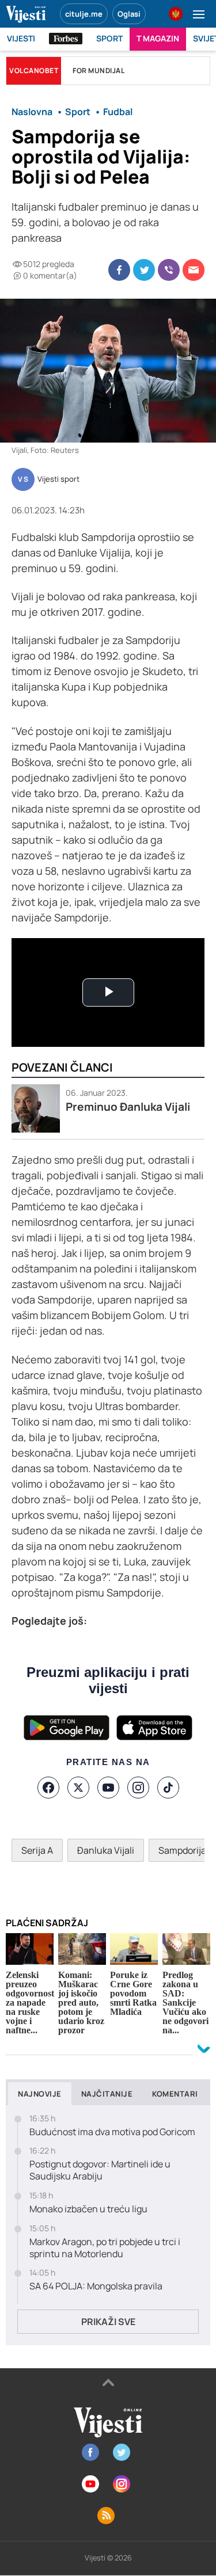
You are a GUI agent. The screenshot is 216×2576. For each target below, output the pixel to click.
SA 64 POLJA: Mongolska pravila (96, 2286)
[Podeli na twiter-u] (144, 270)
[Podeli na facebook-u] (119, 270)
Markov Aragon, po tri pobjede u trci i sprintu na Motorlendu (105, 2248)
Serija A (37, 1850)
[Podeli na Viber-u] (169, 270)
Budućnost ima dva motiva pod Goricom (112, 2132)
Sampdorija (182, 1850)
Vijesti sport (58, 479)
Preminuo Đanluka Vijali (128, 1107)
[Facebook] (48, 1788)
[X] (78, 1788)
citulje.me (84, 14)
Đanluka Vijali (106, 1850)
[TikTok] (168, 1788)
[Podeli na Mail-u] (194, 270)
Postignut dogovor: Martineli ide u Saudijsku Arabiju (100, 2170)
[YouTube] (108, 1788)
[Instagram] (138, 1788)
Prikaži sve (108, 2322)
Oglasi (129, 14)
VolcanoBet (34, 71)
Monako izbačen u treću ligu (88, 2209)
